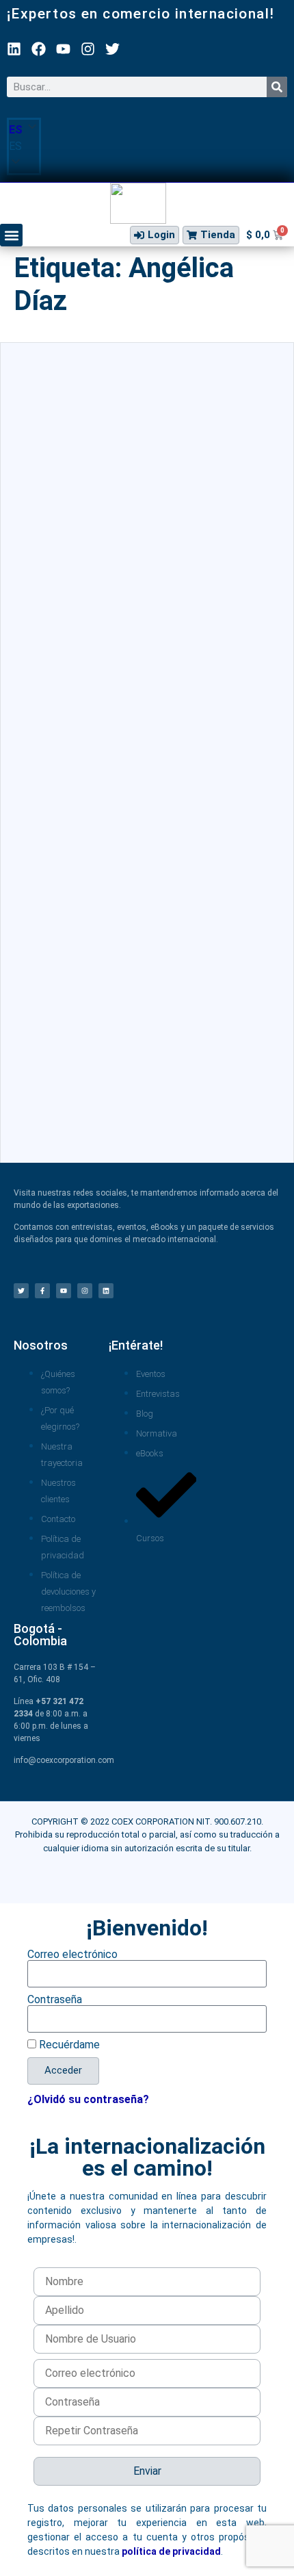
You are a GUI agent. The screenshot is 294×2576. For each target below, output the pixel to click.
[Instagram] (88, 49)
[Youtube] (63, 49)
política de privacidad (171, 2551)
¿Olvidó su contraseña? (88, 2099)
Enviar (147, 2471)
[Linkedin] (14, 49)
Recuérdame (68, 2045)
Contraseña (55, 2000)
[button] (24, 146)
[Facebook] (39, 49)
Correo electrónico (72, 1955)
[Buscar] (277, 87)
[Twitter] (112, 49)
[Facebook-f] (42, 1291)
